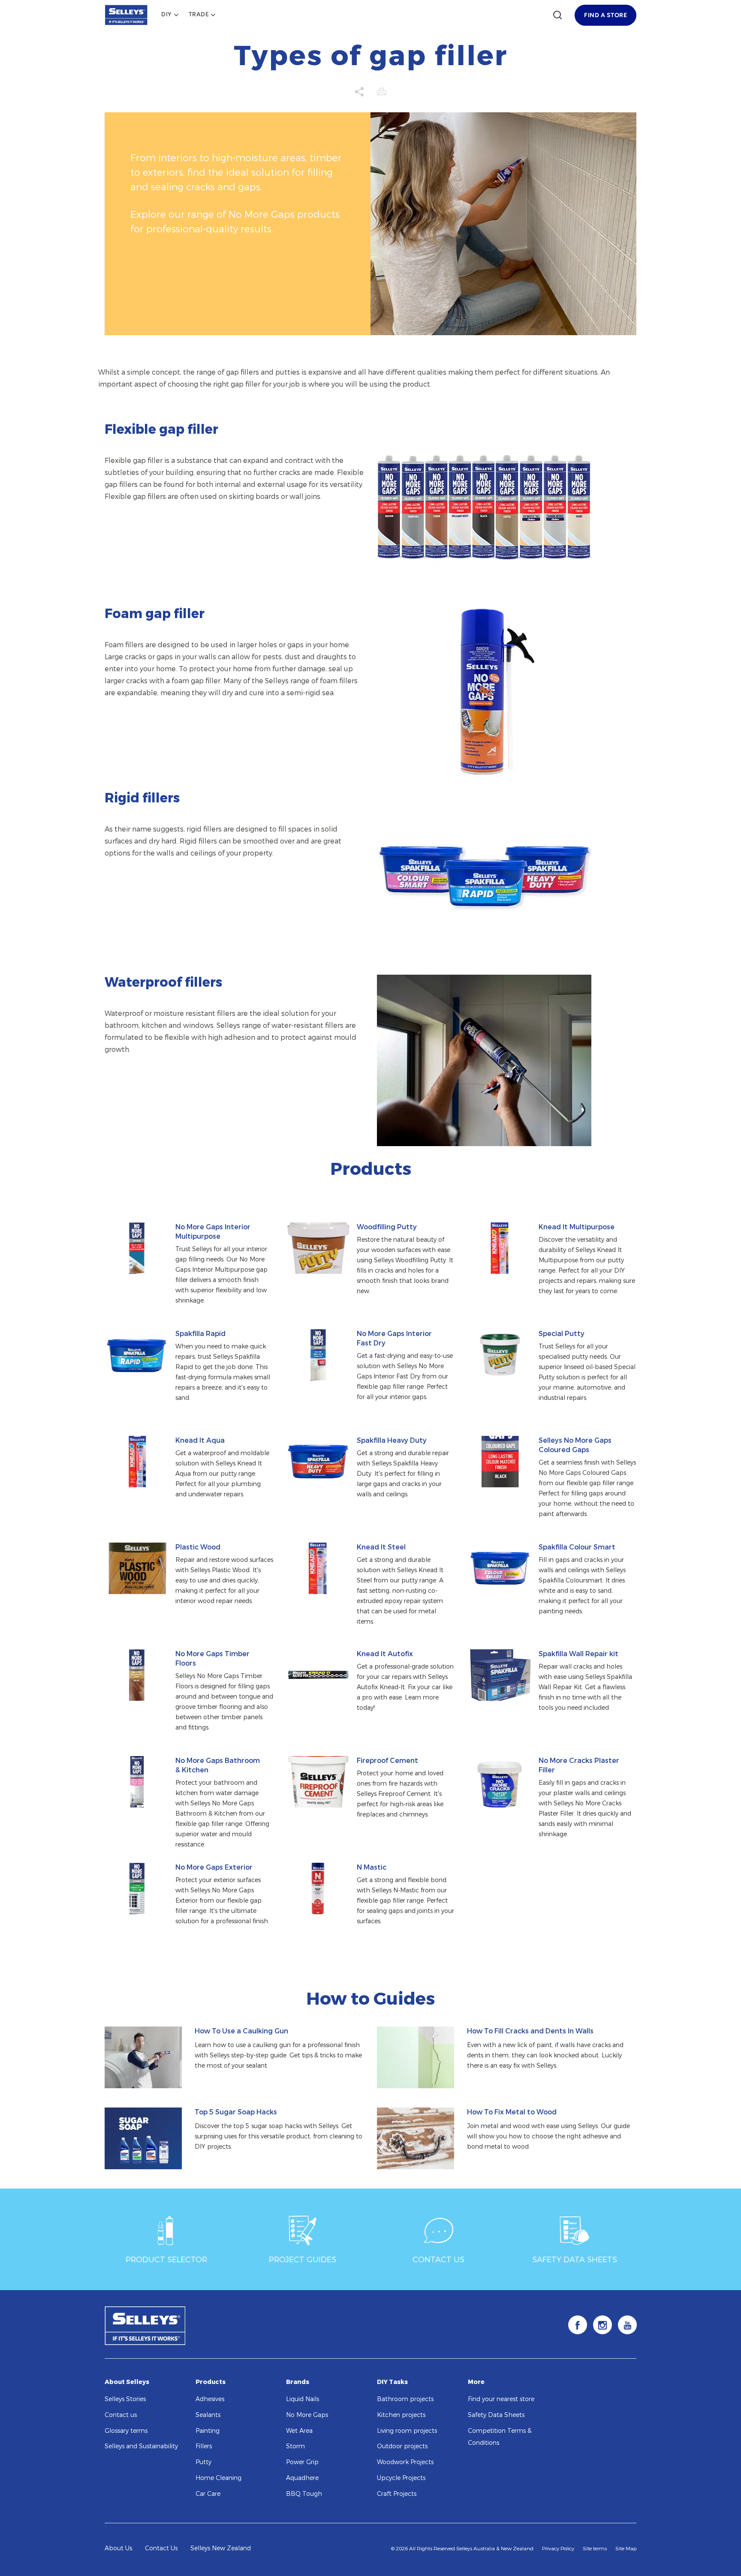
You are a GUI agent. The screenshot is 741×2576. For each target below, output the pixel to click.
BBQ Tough (304, 2494)
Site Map (626, 2549)
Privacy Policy (558, 2549)
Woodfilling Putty (387, 1227)
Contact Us (161, 2548)
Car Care (208, 2494)
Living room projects (407, 2431)
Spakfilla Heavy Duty (392, 1440)
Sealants (208, 2415)
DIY (167, 15)
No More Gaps (307, 2415)
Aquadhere (302, 2478)
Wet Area (299, 2431)
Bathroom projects (405, 2399)
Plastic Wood (198, 1547)
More (476, 2382)
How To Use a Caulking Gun (241, 2031)
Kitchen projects (401, 2415)
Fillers (204, 2446)
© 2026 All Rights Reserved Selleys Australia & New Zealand (462, 2549)
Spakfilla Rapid (200, 1334)
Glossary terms (126, 2431)
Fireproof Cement (387, 1761)
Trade (199, 15)
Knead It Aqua (200, 1440)
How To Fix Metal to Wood (512, 2112)
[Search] (557, 15)
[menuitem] (170, 15)
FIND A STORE (605, 15)
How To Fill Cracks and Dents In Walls (530, 2031)
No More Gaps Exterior (214, 1867)
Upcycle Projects (401, 2478)
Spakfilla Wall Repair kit (578, 1654)
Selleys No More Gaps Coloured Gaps (575, 1445)
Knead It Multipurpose (577, 1227)
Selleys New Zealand (221, 2548)
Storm (295, 2446)
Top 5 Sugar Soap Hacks (236, 2112)
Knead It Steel (381, 1547)
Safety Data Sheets (496, 2415)
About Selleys (127, 2382)
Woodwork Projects (405, 2462)
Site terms (595, 2549)
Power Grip (302, 2462)
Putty (203, 2462)
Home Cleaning (218, 2478)
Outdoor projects (402, 2446)
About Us (118, 2548)
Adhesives (210, 2399)
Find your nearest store (501, 2399)
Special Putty (562, 1334)
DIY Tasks (392, 2382)
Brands (298, 2382)
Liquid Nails (303, 2399)
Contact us (121, 2415)
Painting (208, 2431)
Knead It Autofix (385, 1654)
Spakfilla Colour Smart (577, 1547)
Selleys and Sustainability (141, 2446)
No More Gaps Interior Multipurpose (213, 1232)
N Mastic (372, 1867)
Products (211, 2382)
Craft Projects (397, 2494)
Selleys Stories (125, 2399)
